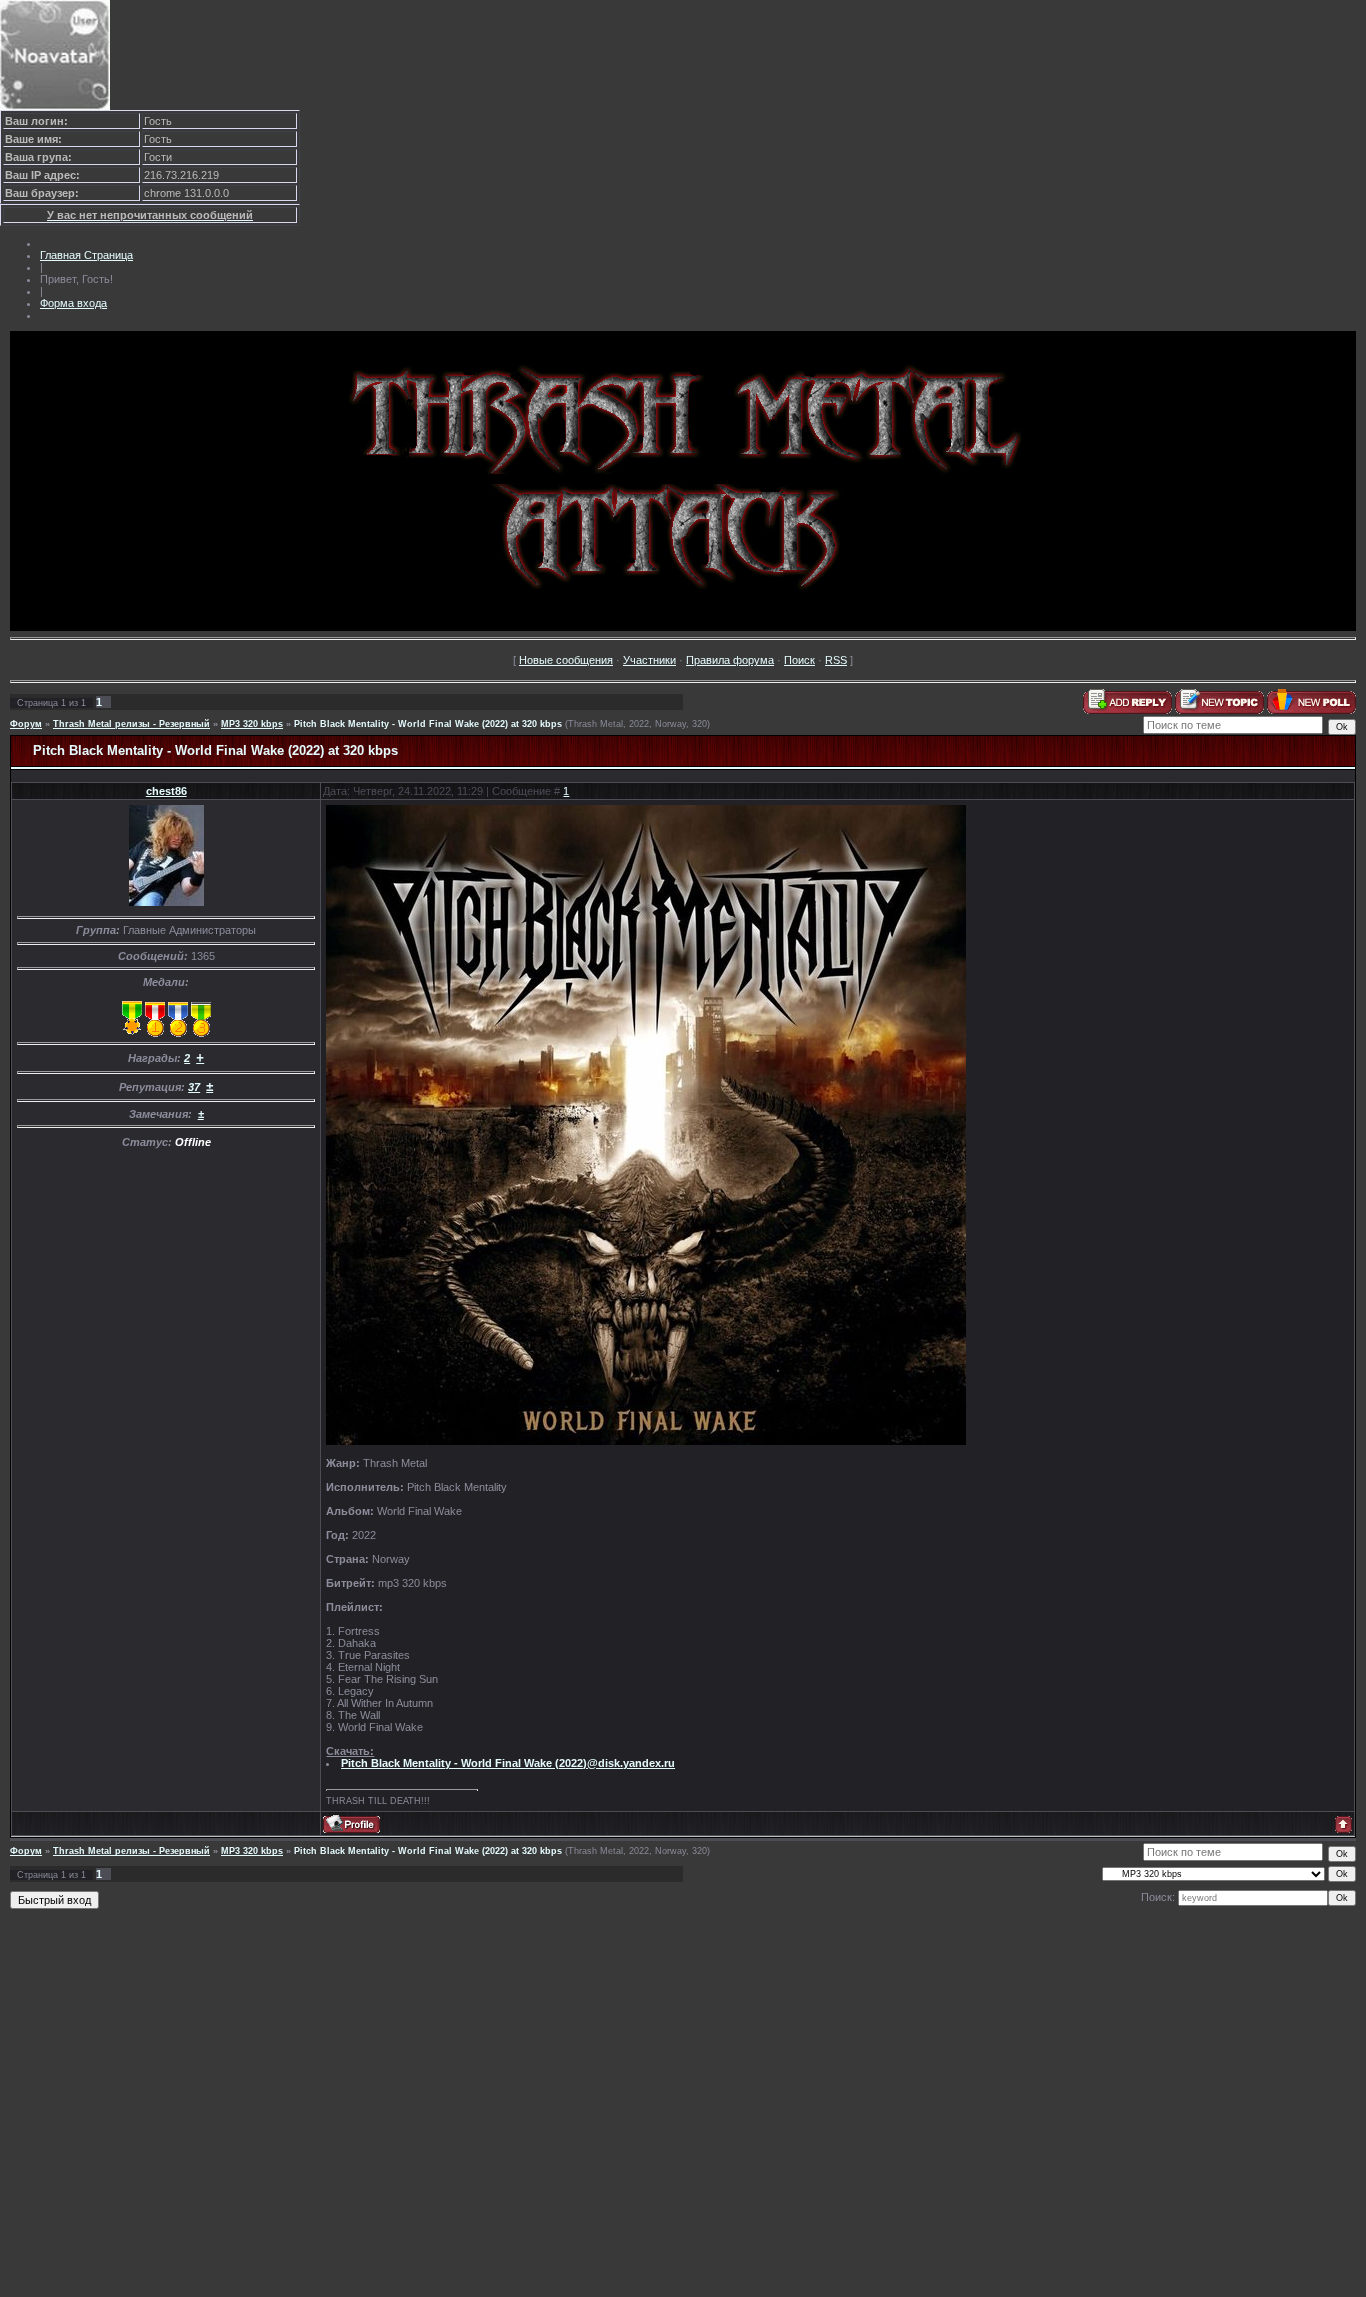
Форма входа (73, 303)
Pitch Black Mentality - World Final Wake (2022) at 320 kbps (428, 724)
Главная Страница (86, 255)
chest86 (166, 791)
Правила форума (730, 660)
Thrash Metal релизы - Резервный (131, 724)
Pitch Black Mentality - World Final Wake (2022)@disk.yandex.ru (508, 1763)
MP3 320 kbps (252, 724)
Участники (649, 660)
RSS (836, 660)
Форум (26, 724)
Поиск (799, 660)
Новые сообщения (566, 660)
